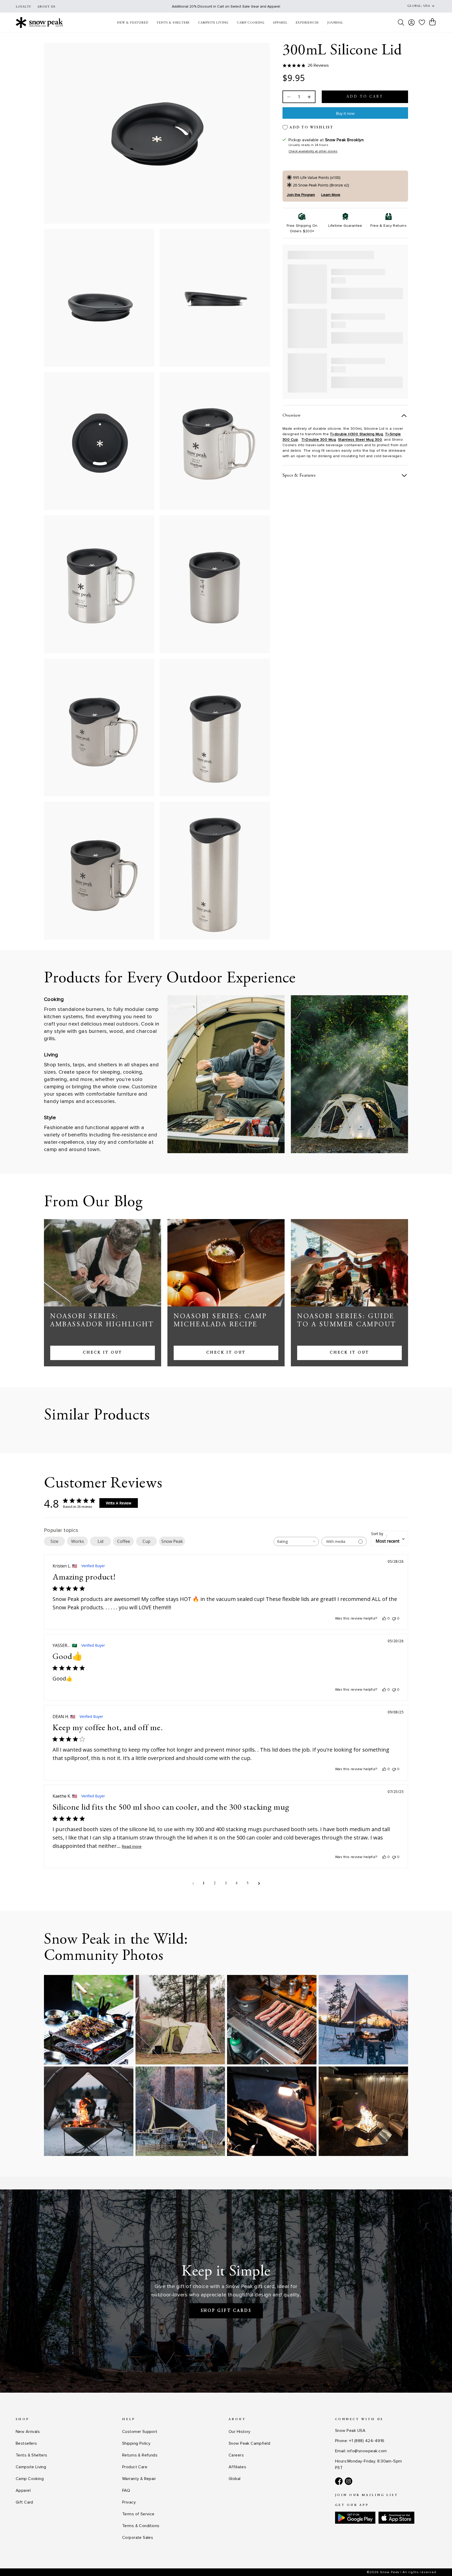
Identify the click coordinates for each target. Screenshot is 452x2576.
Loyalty (23, 7)
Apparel (23, 2490)
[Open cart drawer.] (432, 22)
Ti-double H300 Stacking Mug (356, 434)
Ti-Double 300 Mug (319, 440)
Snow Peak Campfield (249, 2443)
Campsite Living (31, 2467)
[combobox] (296, 1541)
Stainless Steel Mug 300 (360, 440)
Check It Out (103, 1353)
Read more (132, 1847)
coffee (124, 1541)
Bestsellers (26, 2443)
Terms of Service (138, 2514)
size (54, 1541)
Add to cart (365, 97)
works (78, 1541)
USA (427, 6)
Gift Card (24, 2502)
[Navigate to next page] (259, 1884)
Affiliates (237, 2467)
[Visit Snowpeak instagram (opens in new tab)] (349, 2481)
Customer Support (140, 2432)
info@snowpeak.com (367, 2451)
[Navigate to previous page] (193, 1884)
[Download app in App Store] (396, 2518)
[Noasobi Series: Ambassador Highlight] (103, 1263)
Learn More (331, 195)
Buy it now (345, 114)
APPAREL (280, 23)
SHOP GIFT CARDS (226, 2311)
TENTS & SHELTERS (173, 23)
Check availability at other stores (313, 151)
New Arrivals (28, 2432)
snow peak (172, 1541)
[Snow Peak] (39, 22)
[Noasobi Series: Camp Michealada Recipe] (226, 1263)
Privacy (129, 2502)
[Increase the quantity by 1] (309, 97)
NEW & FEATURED (132, 23)
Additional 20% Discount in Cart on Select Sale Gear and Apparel (226, 6)
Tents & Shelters (32, 2455)
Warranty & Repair (139, 2479)
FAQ (126, 2490)
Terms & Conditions (141, 2526)
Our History (240, 2432)
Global (235, 2479)
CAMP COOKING (251, 23)
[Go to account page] (411, 22)
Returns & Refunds (140, 2455)
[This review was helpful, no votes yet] (384, 1618)
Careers (236, 2455)
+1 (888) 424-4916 (367, 2441)
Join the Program (301, 195)
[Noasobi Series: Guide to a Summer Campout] (349, 1263)
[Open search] (401, 22)
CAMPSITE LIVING (213, 23)
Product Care (135, 2467)
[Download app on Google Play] (355, 2518)
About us (46, 7)
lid (100, 1541)
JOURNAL (335, 23)
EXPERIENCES (307, 23)
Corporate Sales (138, 2538)
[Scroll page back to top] (438, 2562)
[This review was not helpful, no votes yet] (394, 1618)
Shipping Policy (136, 2443)
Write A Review (119, 1503)
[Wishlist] (422, 22)
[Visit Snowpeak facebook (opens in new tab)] (339, 2481)
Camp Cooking (30, 2479)
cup (146, 1541)
